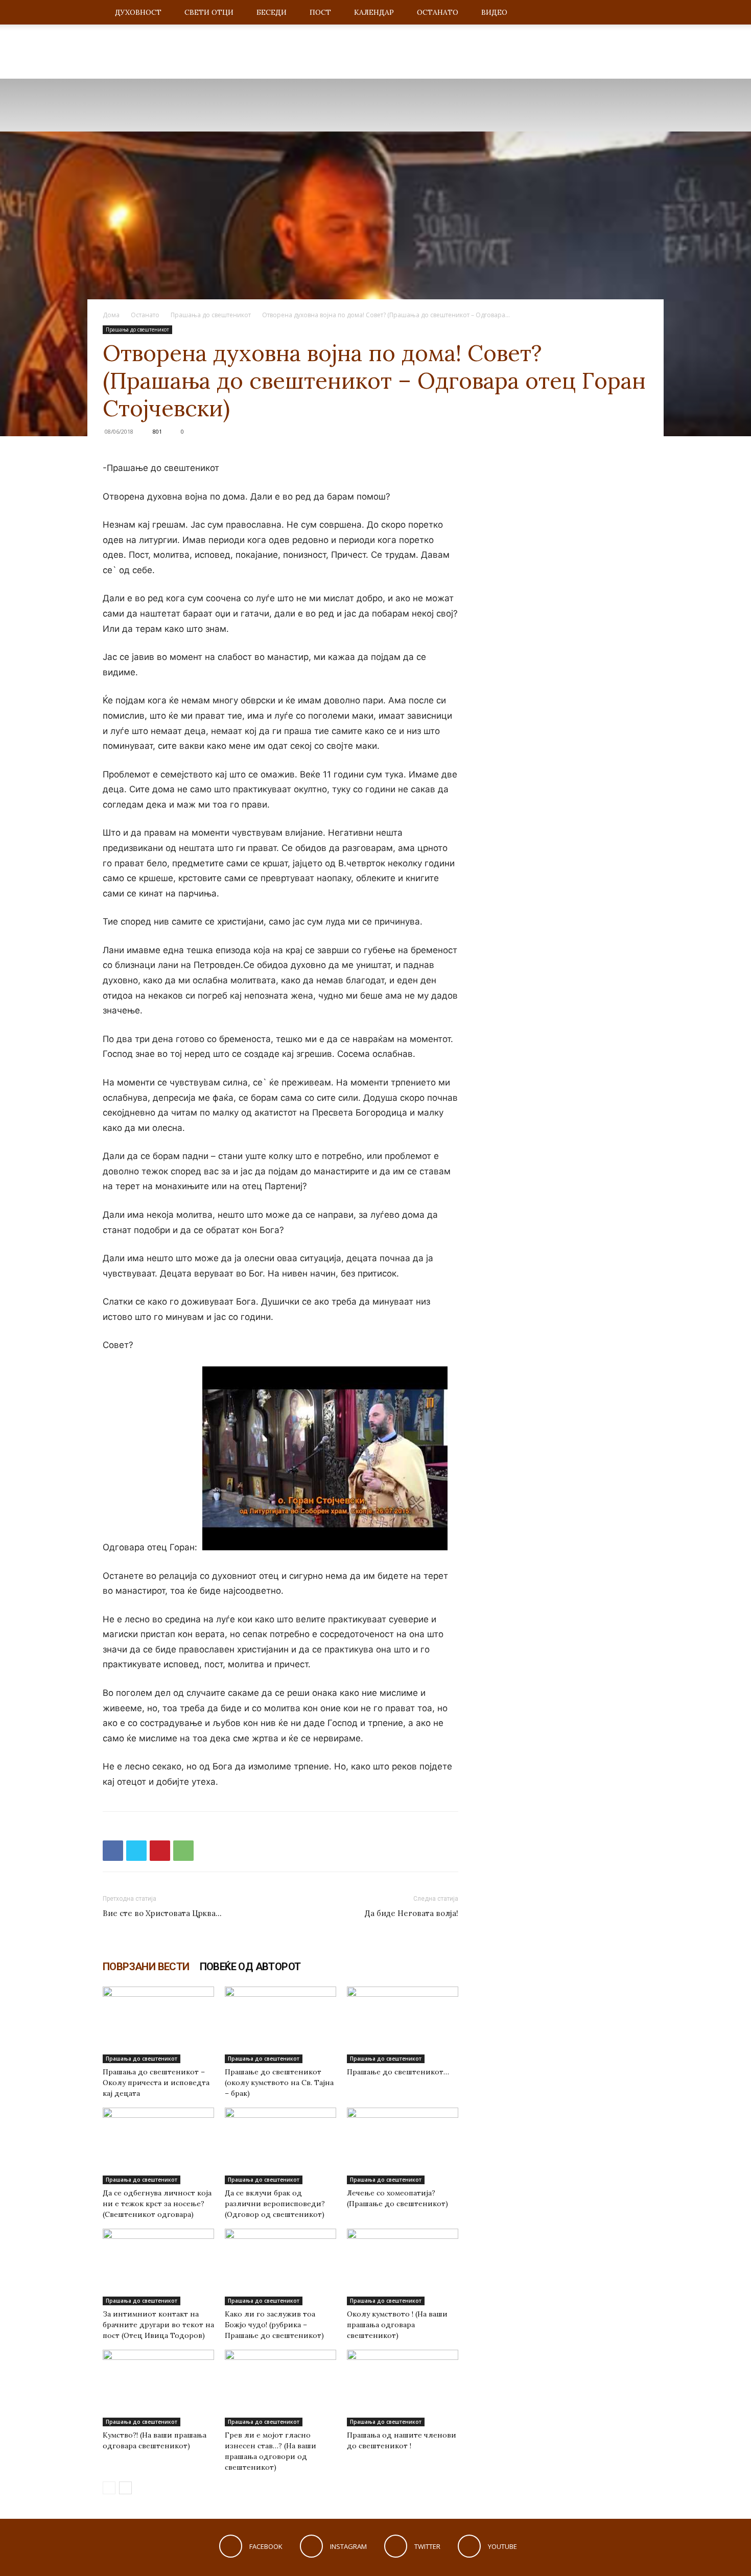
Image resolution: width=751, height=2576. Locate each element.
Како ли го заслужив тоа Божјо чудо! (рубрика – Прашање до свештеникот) (274, 2325)
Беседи (272, 12)
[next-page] (125, 2488)
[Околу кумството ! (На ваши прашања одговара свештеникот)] (403, 2267)
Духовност (138, 12)
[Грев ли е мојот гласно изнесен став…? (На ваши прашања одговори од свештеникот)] (280, 2388)
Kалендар (374, 12)
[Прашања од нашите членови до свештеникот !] (403, 2388)
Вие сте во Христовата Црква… (162, 1913)
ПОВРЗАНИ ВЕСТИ (146, 1967)
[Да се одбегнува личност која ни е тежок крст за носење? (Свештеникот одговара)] (158, 2146)
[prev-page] (109, 2488)
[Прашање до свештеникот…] (403, 2025)
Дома (111, 315)
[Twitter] (136, 1851)
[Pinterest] (160, 1851)
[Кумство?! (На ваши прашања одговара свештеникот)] (158, 2388)
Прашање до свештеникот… (398, 2072)
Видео (494, 12)
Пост (320, 12)
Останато (438, 12)
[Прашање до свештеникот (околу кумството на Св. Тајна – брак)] (280, 2025)
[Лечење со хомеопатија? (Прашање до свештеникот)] (403, 2146)
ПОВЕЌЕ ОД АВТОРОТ (250, 1967)
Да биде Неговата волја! (412, 1913)
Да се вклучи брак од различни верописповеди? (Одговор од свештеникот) (275, 2204)
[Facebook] (113, 1851)
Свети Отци (209, 12)
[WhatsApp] (183, 1851)
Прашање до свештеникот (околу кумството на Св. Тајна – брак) (279, 2083)
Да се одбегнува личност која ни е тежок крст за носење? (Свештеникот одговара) (157, 2204)
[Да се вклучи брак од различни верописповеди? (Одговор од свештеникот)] (280, 2146)
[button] (636, 13)
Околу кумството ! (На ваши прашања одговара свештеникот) (397, 2325)
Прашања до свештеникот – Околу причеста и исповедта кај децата (156, 2083)
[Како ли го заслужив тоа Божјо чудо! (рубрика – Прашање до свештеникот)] (280, 2267)
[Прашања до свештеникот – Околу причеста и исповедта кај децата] (158, 2025)
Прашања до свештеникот (211, 315)
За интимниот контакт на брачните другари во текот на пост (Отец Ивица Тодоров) (158, 2325)
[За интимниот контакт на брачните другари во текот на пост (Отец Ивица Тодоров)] (158, 2267)
